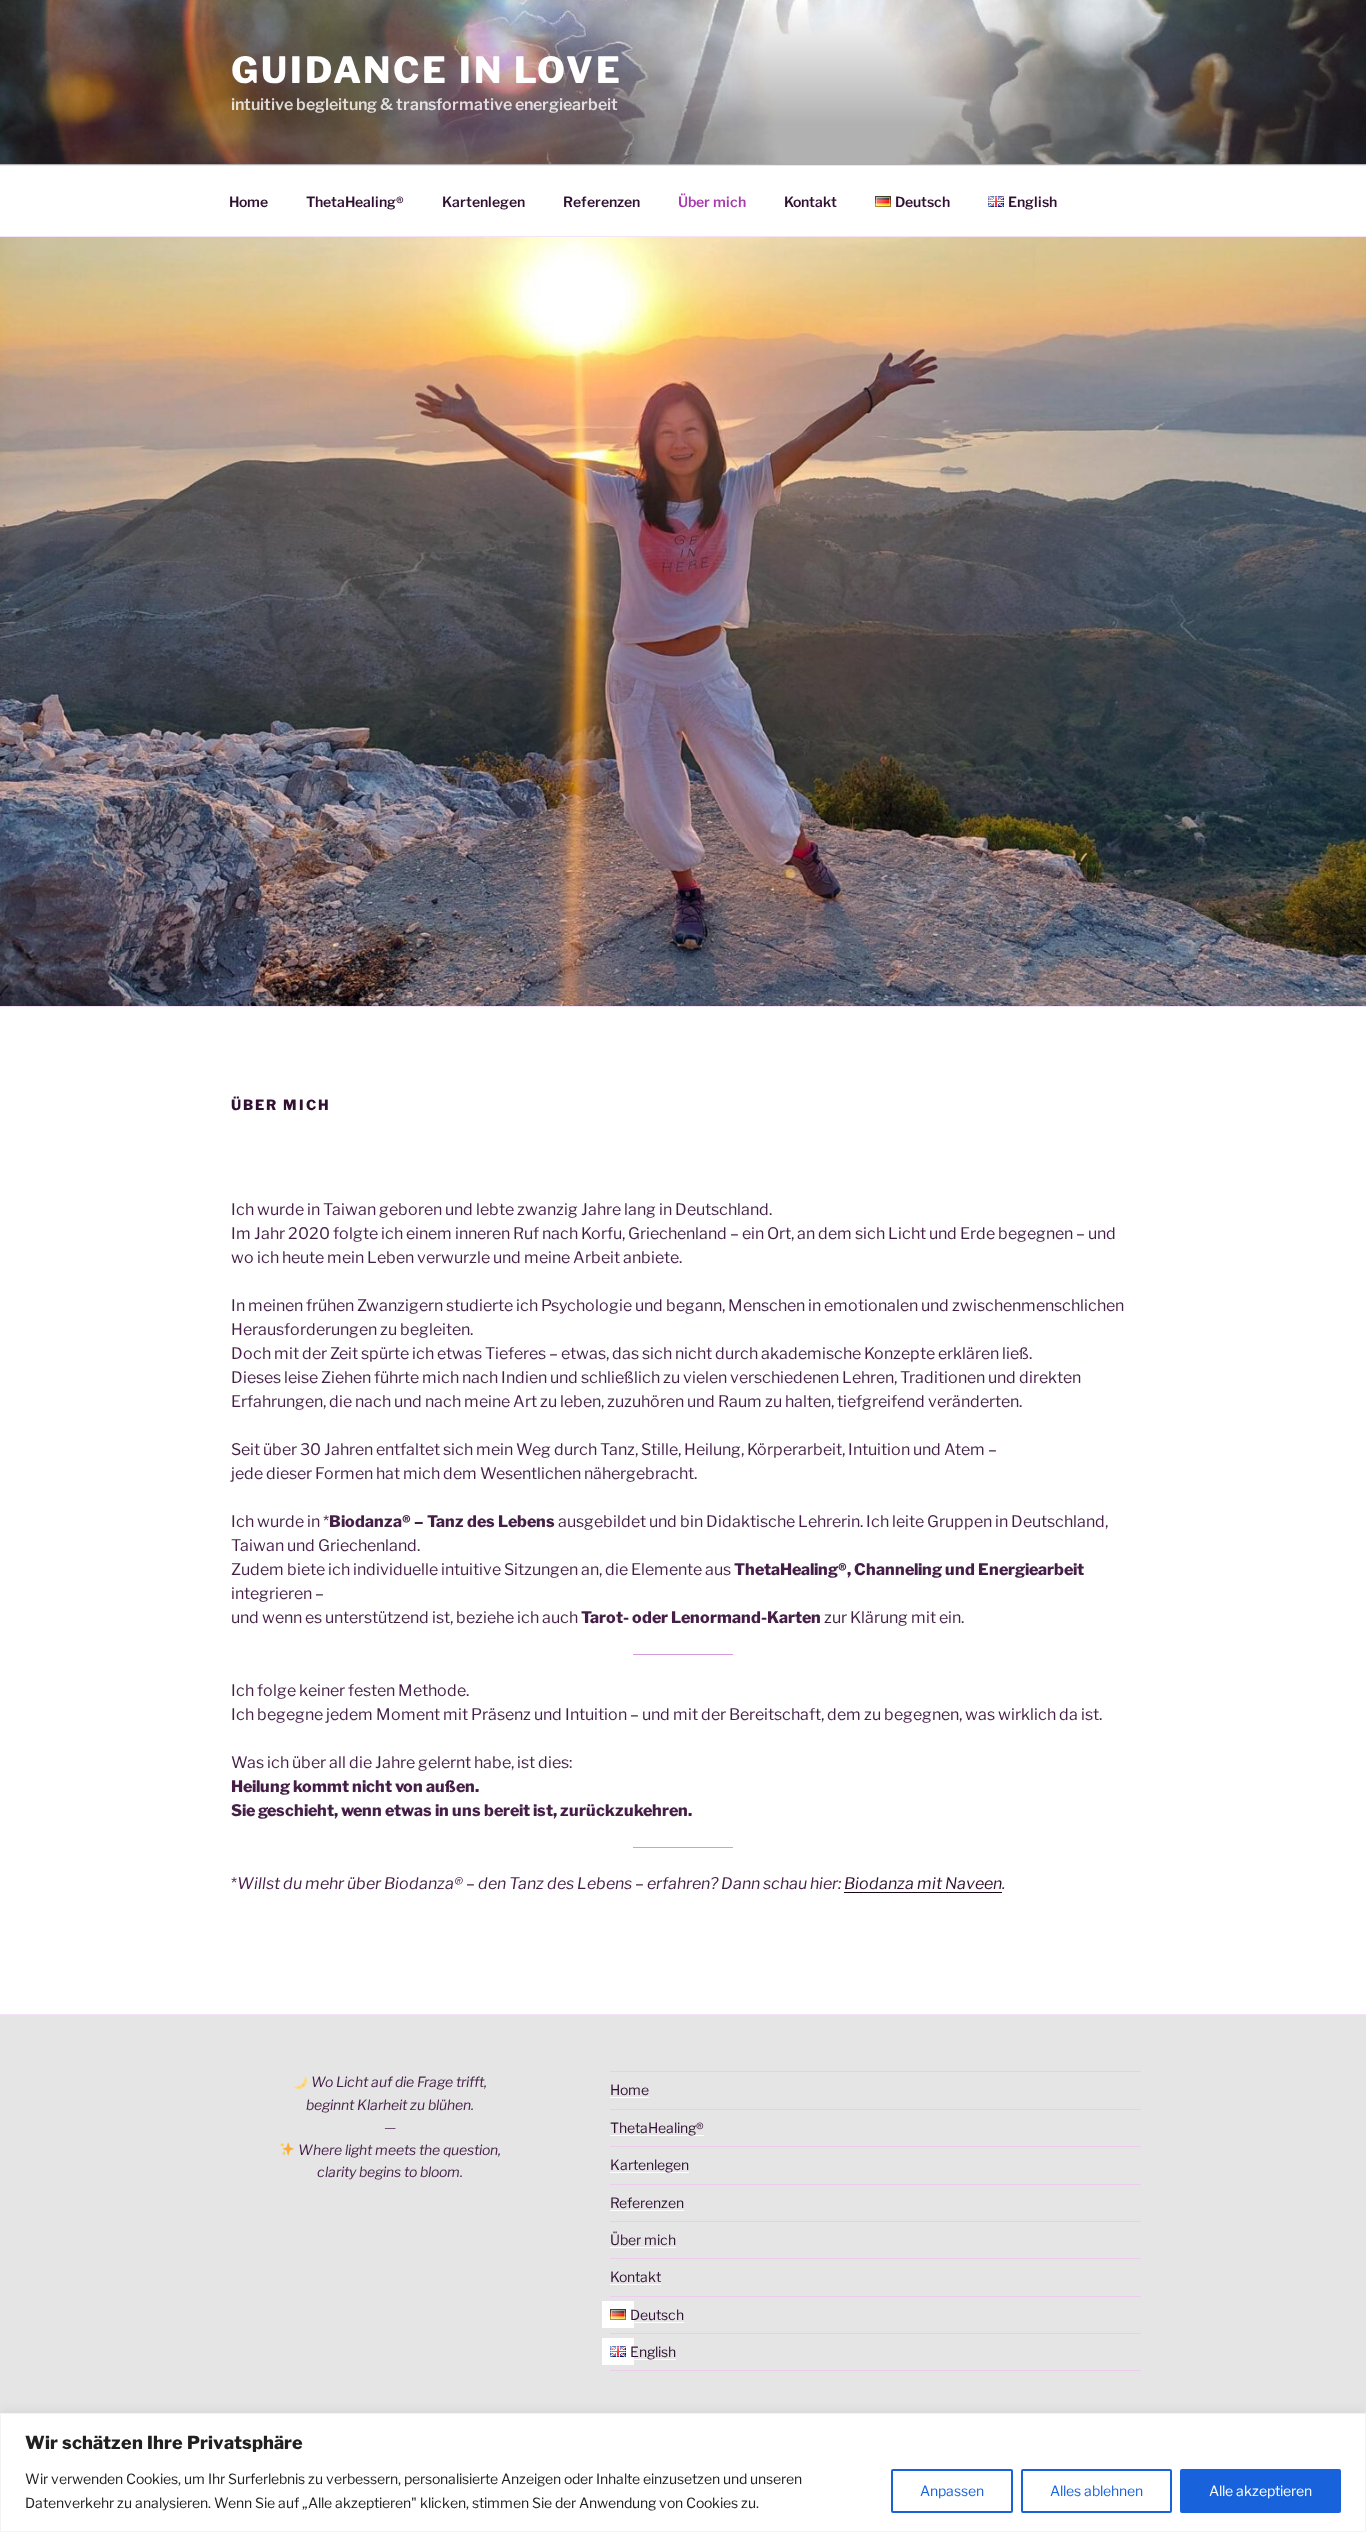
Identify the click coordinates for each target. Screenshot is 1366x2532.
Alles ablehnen (1096, 2490)
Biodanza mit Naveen (923, 1883)
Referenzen (601, 201)
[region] (683, 2472)
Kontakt (810, 201)
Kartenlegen (483, 201)
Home (248, 201)
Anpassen (952, 2490)
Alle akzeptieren (1260, 2490)
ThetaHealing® (355, 201)
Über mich (712, 201)
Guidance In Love (427, 70)
